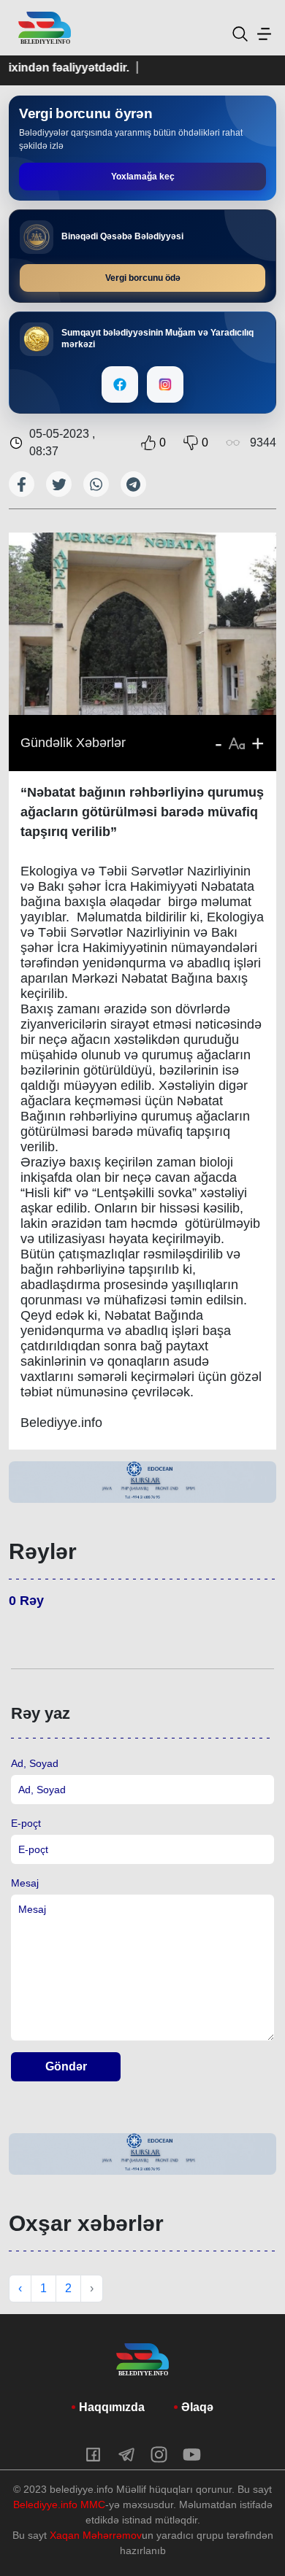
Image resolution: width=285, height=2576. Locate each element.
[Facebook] (120, 384)
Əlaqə (197, 2407)
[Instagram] (165, 384)
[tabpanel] (142, 1482)
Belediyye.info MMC (59, 2505)
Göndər (66, 2066)
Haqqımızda (112, 2407)
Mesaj (25, 1883)
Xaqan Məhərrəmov (96, 2535)
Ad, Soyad (35, 1763)
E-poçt (26, 1823)
